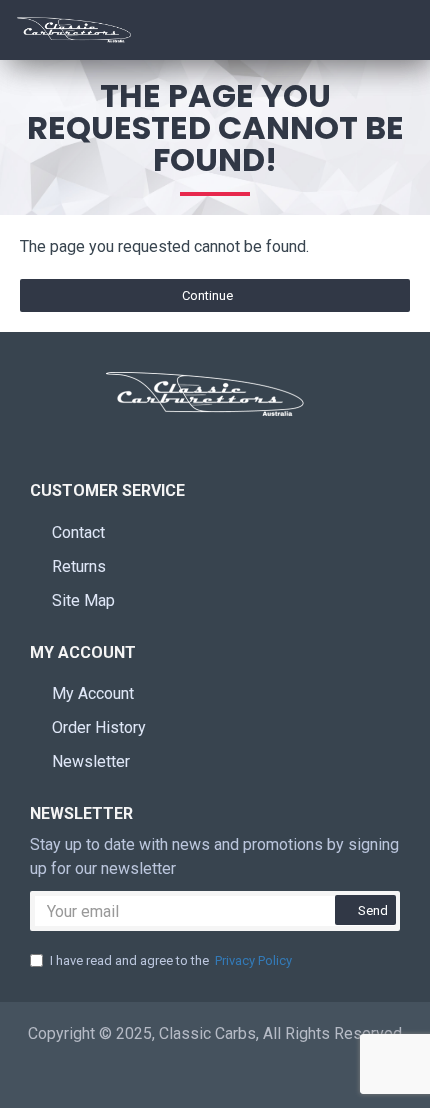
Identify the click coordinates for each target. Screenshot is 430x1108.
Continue (207, 295)
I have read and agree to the (171, 960)
